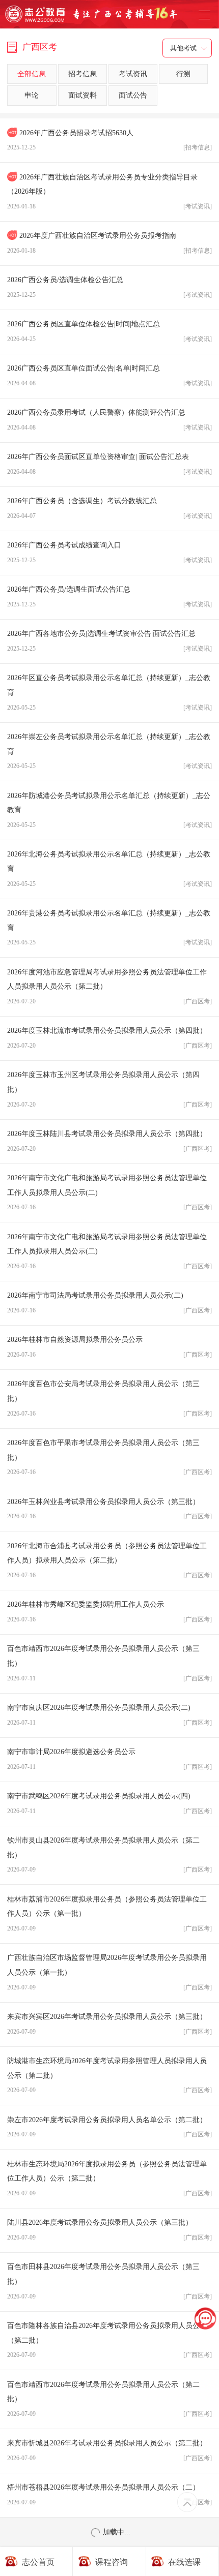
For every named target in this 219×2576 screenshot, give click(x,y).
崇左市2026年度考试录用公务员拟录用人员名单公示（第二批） (109, 2127)
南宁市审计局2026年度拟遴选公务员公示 (109, 1759)
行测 (183, 74)
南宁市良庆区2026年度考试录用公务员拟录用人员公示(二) (109, 1715)
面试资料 (83, 95)
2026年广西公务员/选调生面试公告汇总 (109, 597)
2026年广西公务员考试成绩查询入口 (109, 553)
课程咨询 (112, 2562)
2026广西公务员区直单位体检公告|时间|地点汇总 (109, 331)
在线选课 (184, 2562)
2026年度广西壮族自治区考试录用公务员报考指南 (109, 243)
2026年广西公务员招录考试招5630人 (109, 140)
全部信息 (32, 74)
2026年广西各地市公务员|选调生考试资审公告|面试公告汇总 (109, 641)
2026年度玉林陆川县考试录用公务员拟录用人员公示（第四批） (109, 1141)
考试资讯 (133, 74)
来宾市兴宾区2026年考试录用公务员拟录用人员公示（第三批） (109, 2024)
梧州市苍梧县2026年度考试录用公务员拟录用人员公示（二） (109, 2495)
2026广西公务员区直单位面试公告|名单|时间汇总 (109, 376)
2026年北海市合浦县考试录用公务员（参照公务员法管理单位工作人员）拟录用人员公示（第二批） (109, 1560)
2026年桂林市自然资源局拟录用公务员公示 (109, 1347)
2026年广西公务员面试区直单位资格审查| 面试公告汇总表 (109, 464)
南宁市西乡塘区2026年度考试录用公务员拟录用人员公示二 (109, 2539)
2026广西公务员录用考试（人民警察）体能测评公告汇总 (109, 420)
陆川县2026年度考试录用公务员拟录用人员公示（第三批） (109, 2230)
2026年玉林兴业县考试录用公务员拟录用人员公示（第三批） (109, 1509)
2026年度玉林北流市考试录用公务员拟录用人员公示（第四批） (109, 1038)
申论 (32, 95)
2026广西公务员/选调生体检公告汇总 (109, 287)
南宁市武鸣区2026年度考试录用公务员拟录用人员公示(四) (109, 1803)
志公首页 (38, 2562)
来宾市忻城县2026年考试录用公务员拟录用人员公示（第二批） (109, 2450)
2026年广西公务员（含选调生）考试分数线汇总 (109, 508)
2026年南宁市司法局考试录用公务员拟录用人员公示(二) (109, 1303)
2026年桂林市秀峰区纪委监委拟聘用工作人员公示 (109, 1612)
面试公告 (133, 95)
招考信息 (83, 74)
